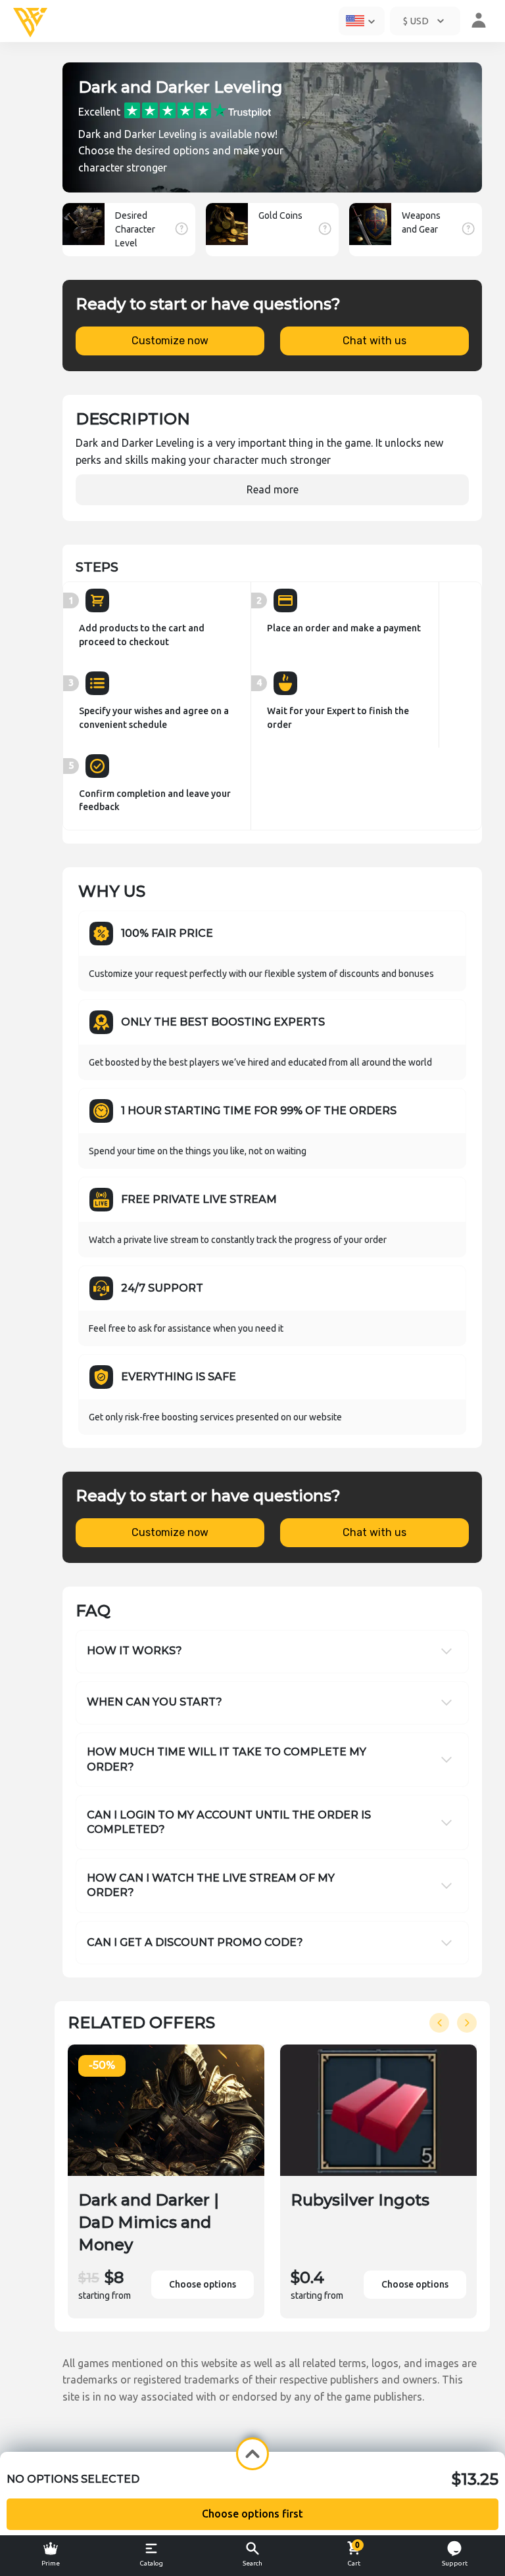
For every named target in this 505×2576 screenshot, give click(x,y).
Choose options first (252, 2514)
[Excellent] (198, 109)
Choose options (203, 2284)
